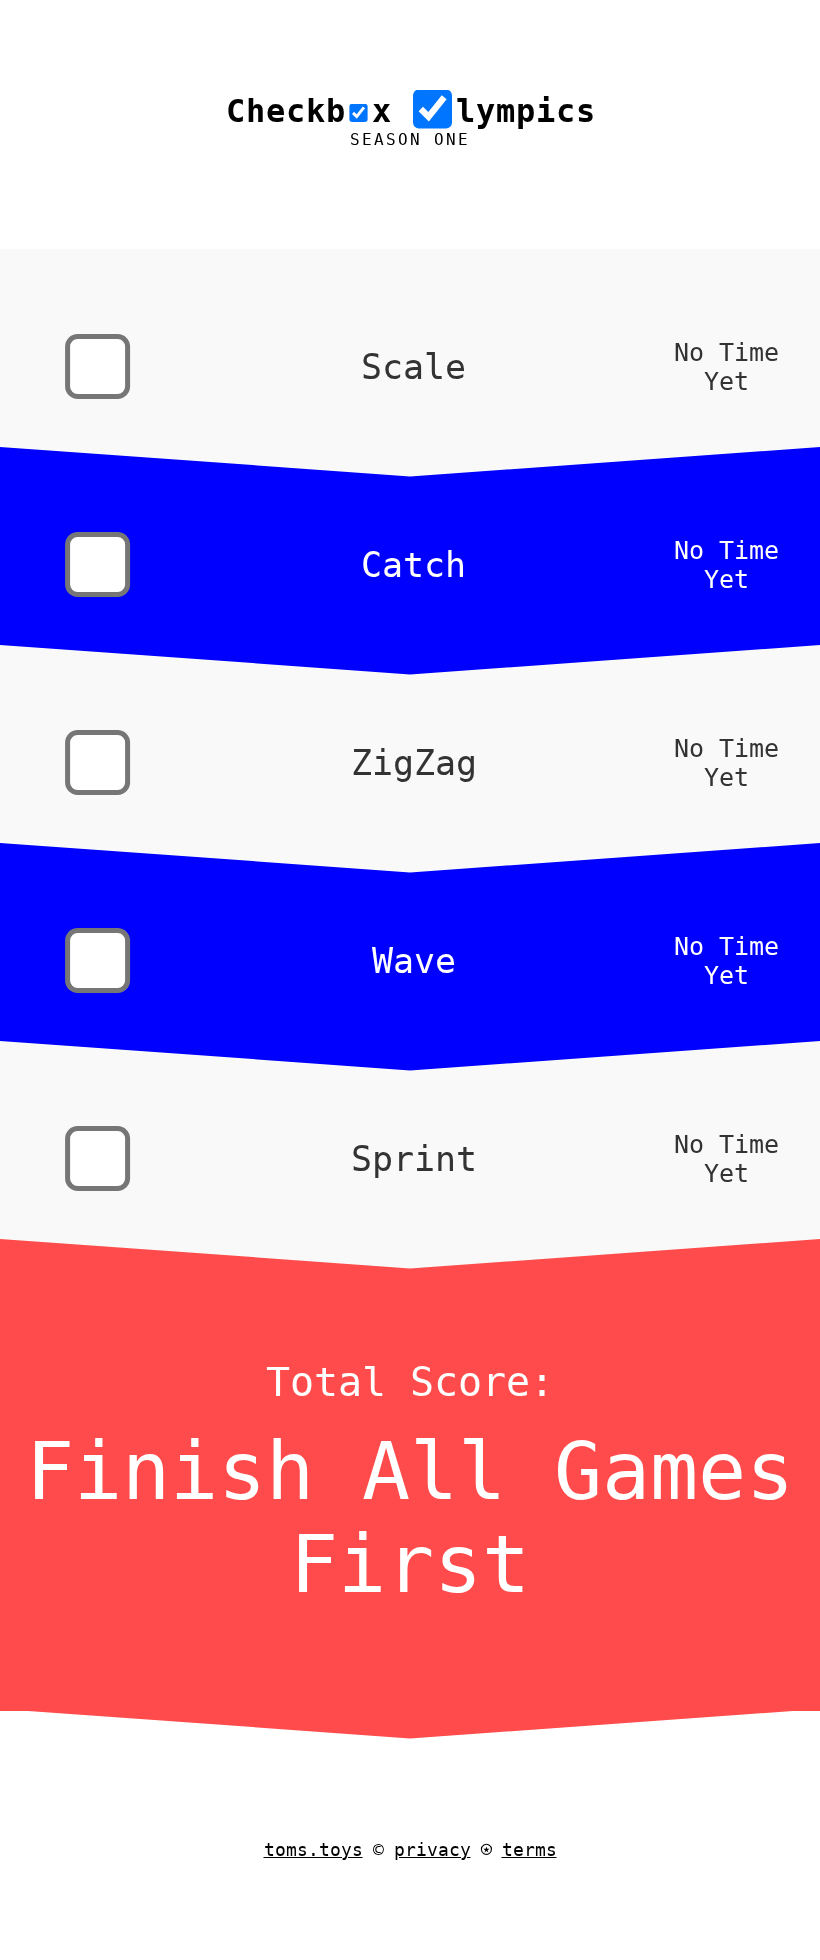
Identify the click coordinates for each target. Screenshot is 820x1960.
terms (529, 1849)
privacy (432, 1849)
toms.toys (313, 1849)
